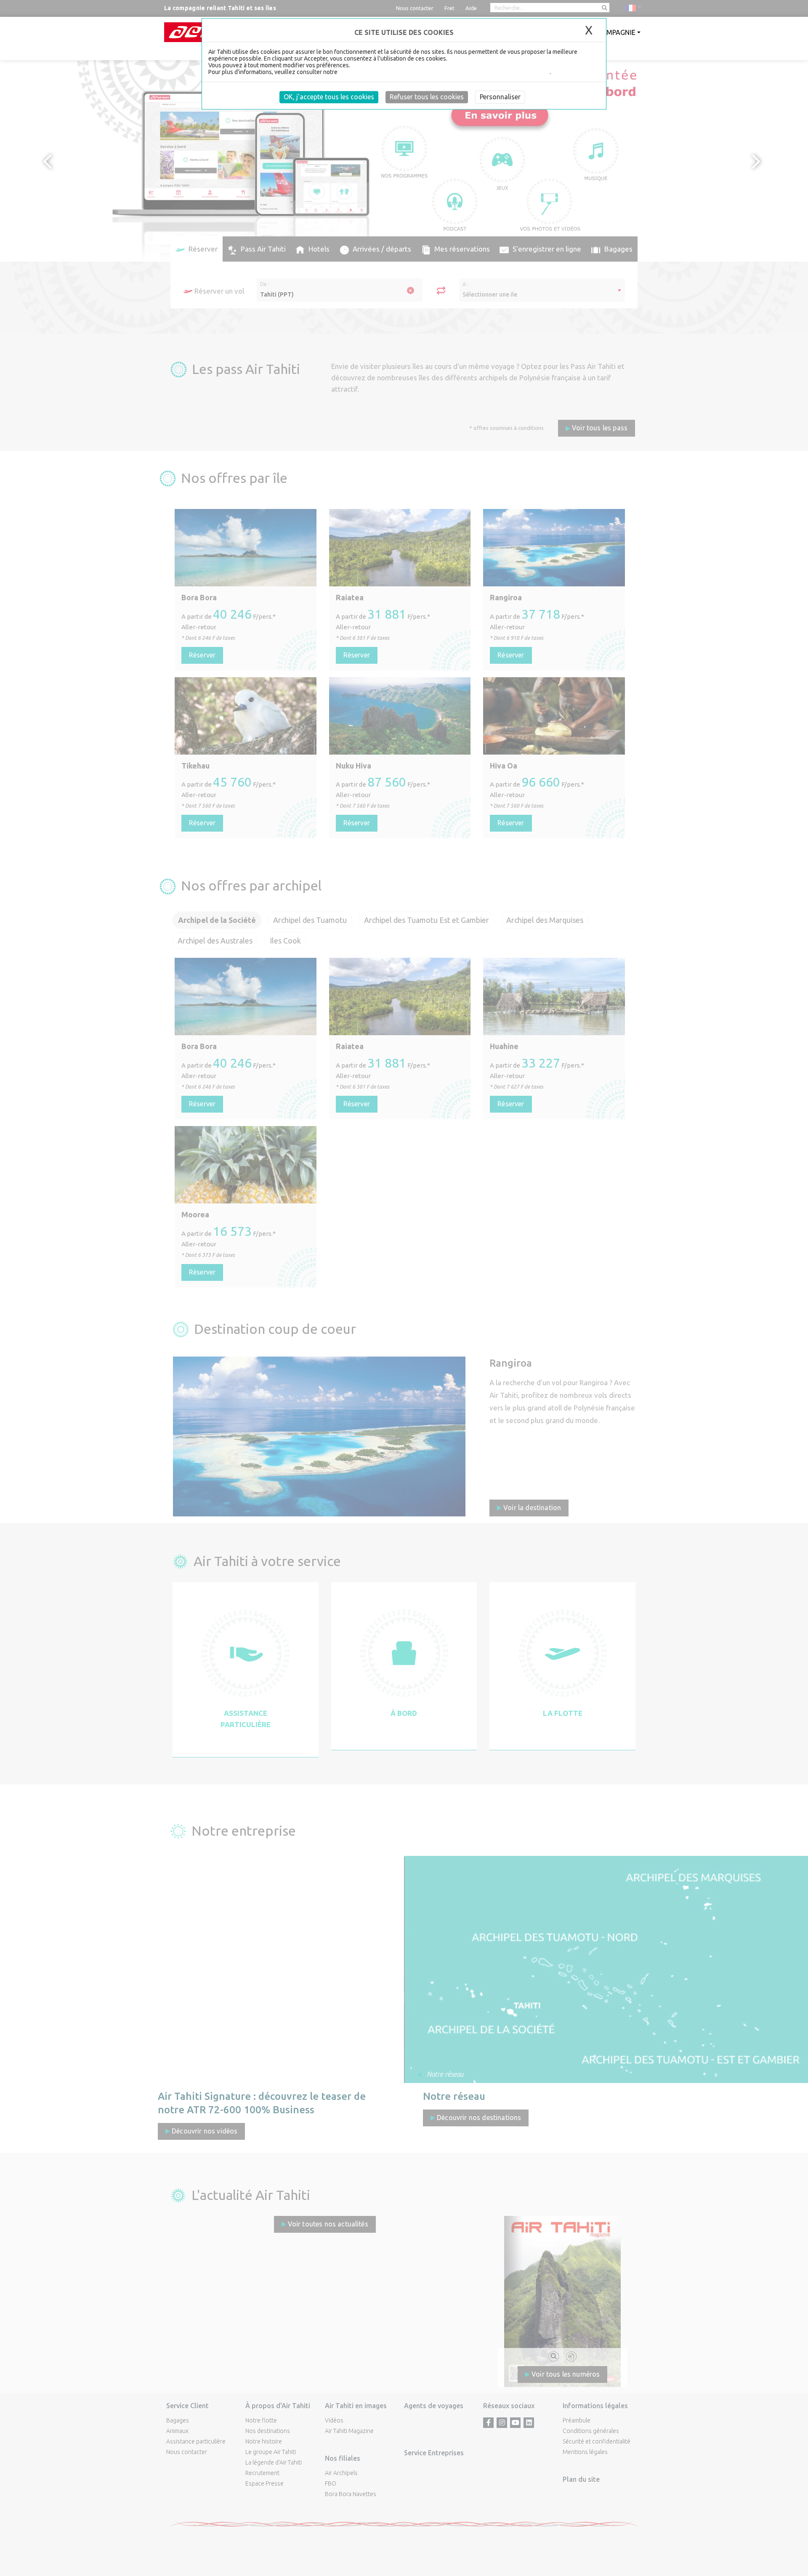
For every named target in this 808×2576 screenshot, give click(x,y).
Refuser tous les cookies (427, 97)
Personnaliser (500, 97)
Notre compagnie (604, 32)
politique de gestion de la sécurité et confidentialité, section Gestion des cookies (444, 72)
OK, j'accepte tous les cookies (329, 97)
